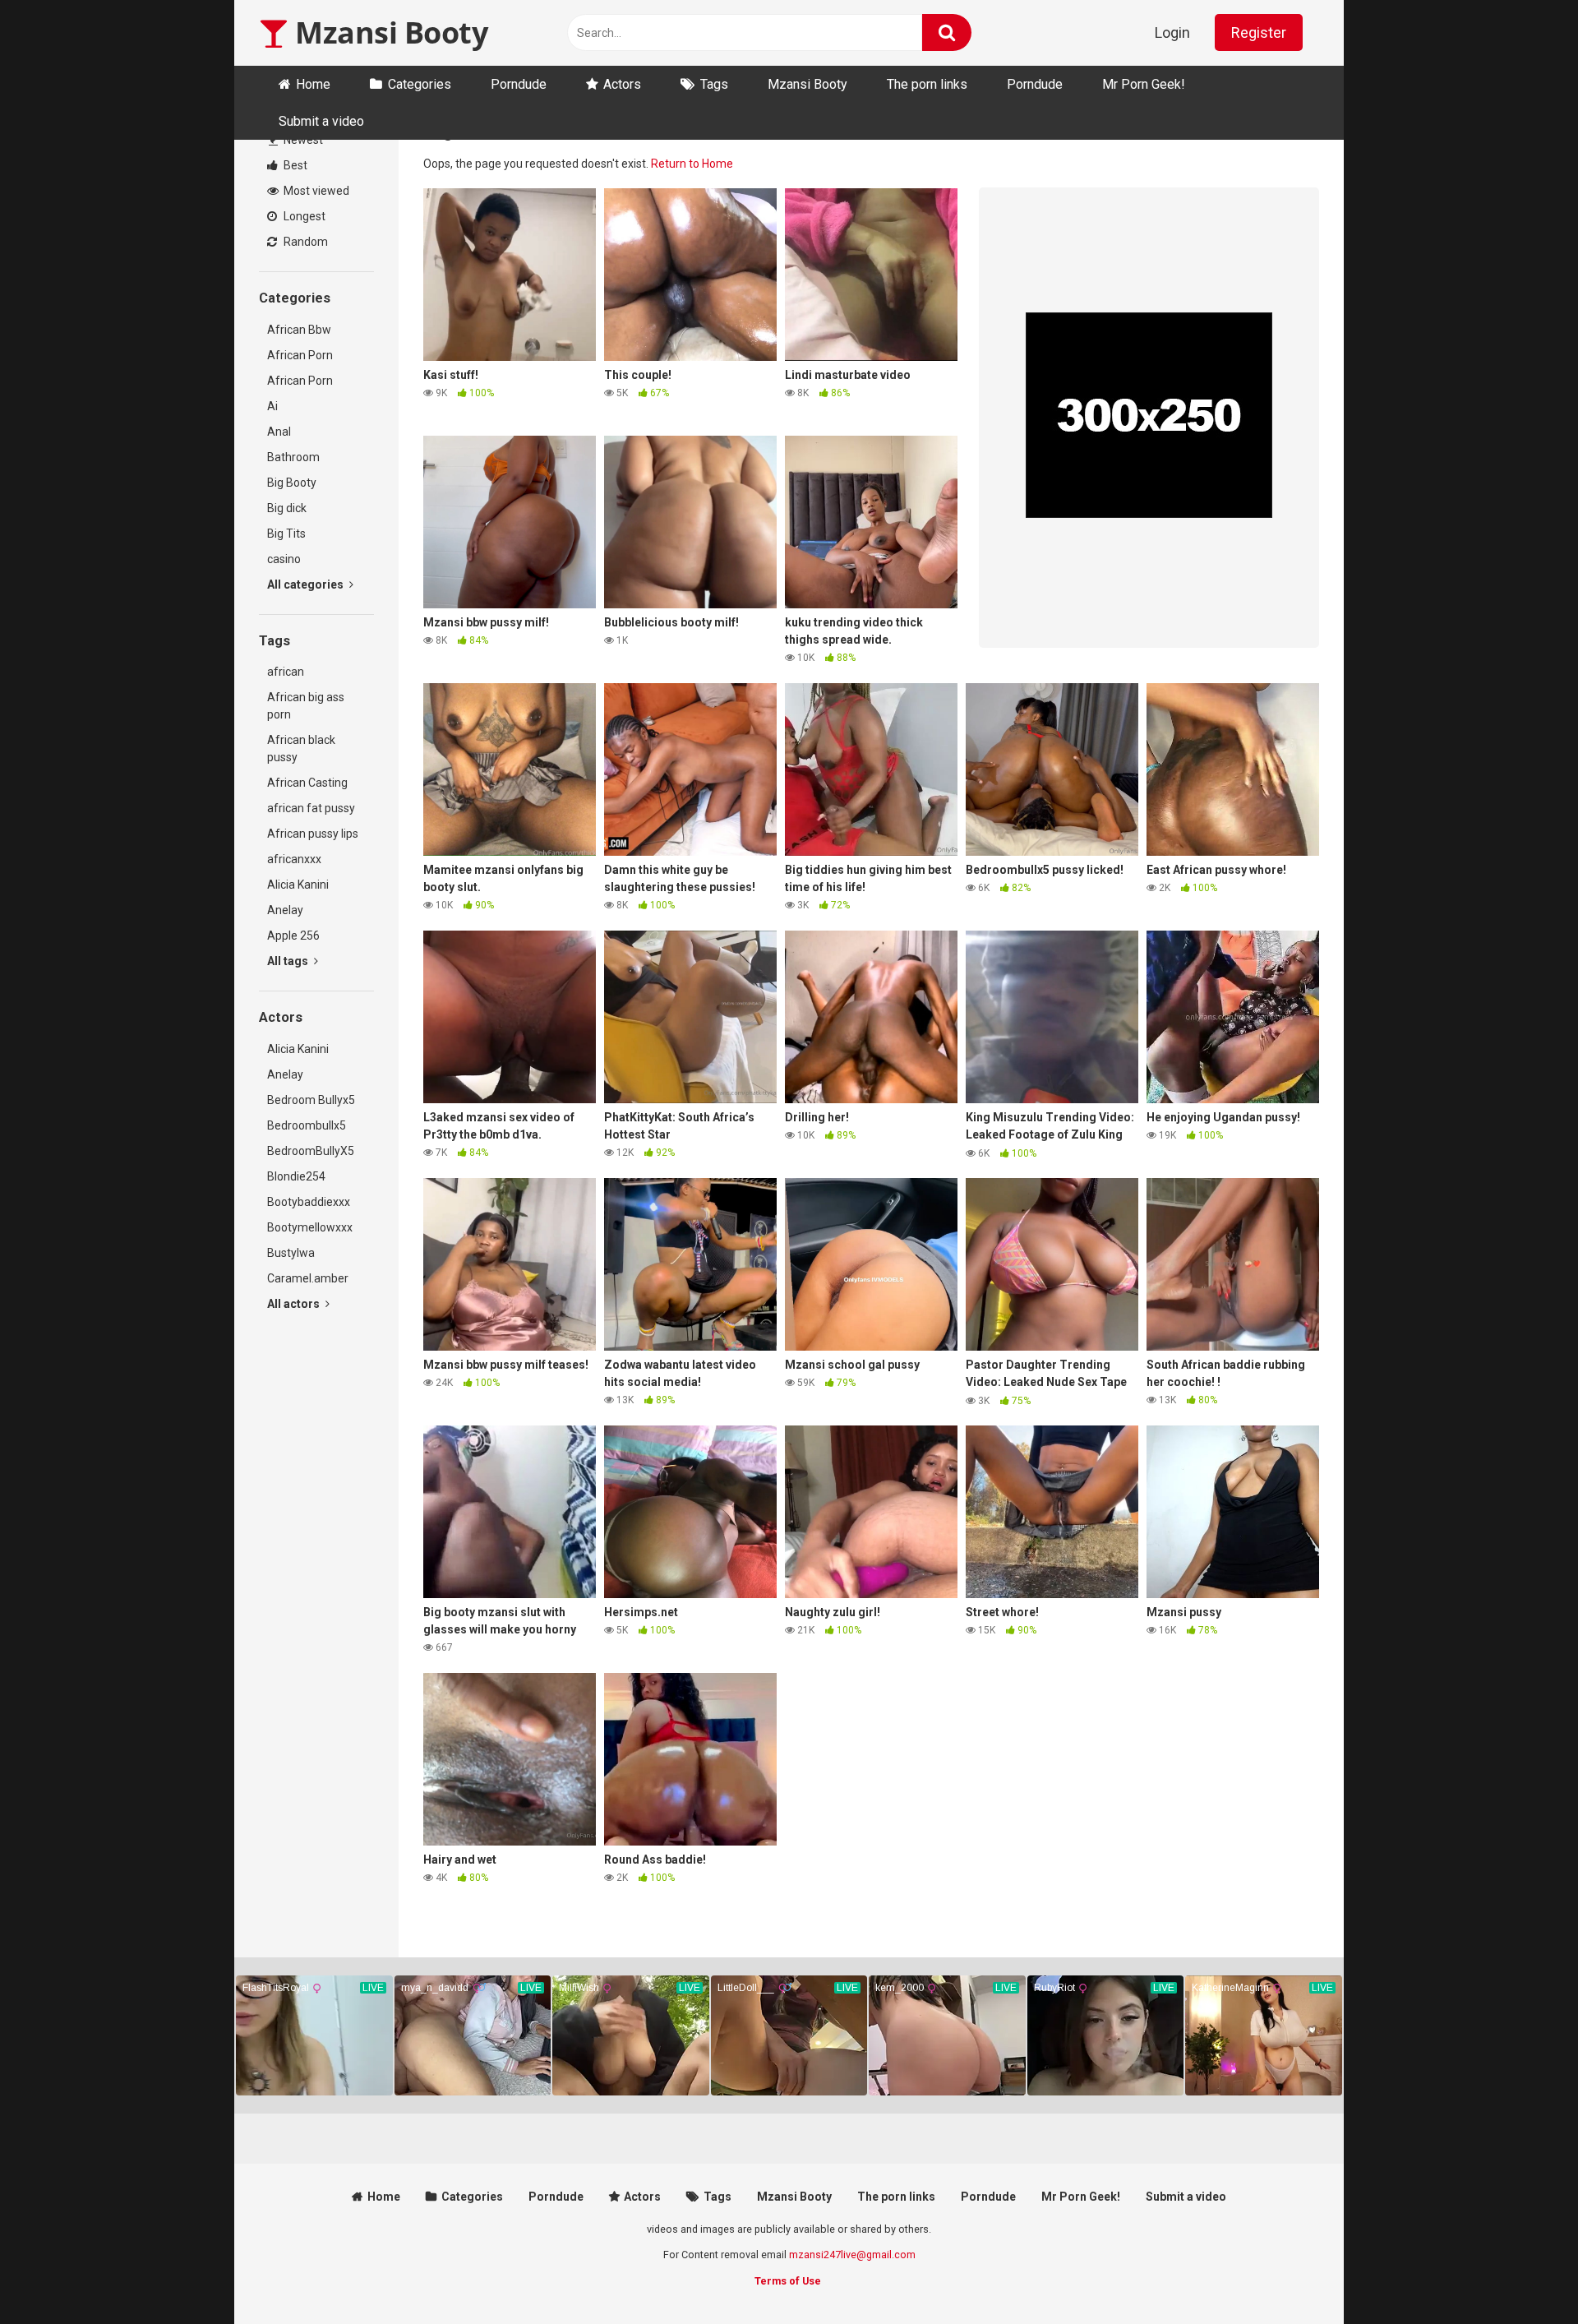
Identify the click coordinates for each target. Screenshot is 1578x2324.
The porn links (927, 84)
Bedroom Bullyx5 (311, 1100)
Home (313, 84)
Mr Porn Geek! (1144, 84)
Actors (622, 84)
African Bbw (299, 330)
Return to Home (692, 164)
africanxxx (294, 859)
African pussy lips (313, 834)
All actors (295, 1304)
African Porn (300, 355)
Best (294, 165)
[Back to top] (1523, 2274)
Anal (279, 432)
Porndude (519, 84)
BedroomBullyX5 (311, 1151)
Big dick (287, 508)
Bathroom (293, 457)
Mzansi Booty (388, 32)
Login (1172, 32)
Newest (302, 140)
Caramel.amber (308, 1278)
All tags (289, 961)
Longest (303, 216)
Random (305, 242)
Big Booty (292, 483)
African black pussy (301, 748)
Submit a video (321, 121)
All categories (307, 584)
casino (284, 559)
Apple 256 (293, 936)
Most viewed (315, 191)
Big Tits (286, 534)
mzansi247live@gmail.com (852, 2255)
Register (1259, 32)
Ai (272, 406)
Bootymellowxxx (310, 1227)
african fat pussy (311, 808)
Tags (714, 84)
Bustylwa (291, 1253)
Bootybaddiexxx (309, 1202)
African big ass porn (306, 706)
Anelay (285, 910)
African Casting (307, 783)
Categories (420, 84)
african (286, 672)
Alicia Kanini (298, 885)
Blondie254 (296, 1176)
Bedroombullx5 (307, 1125)
